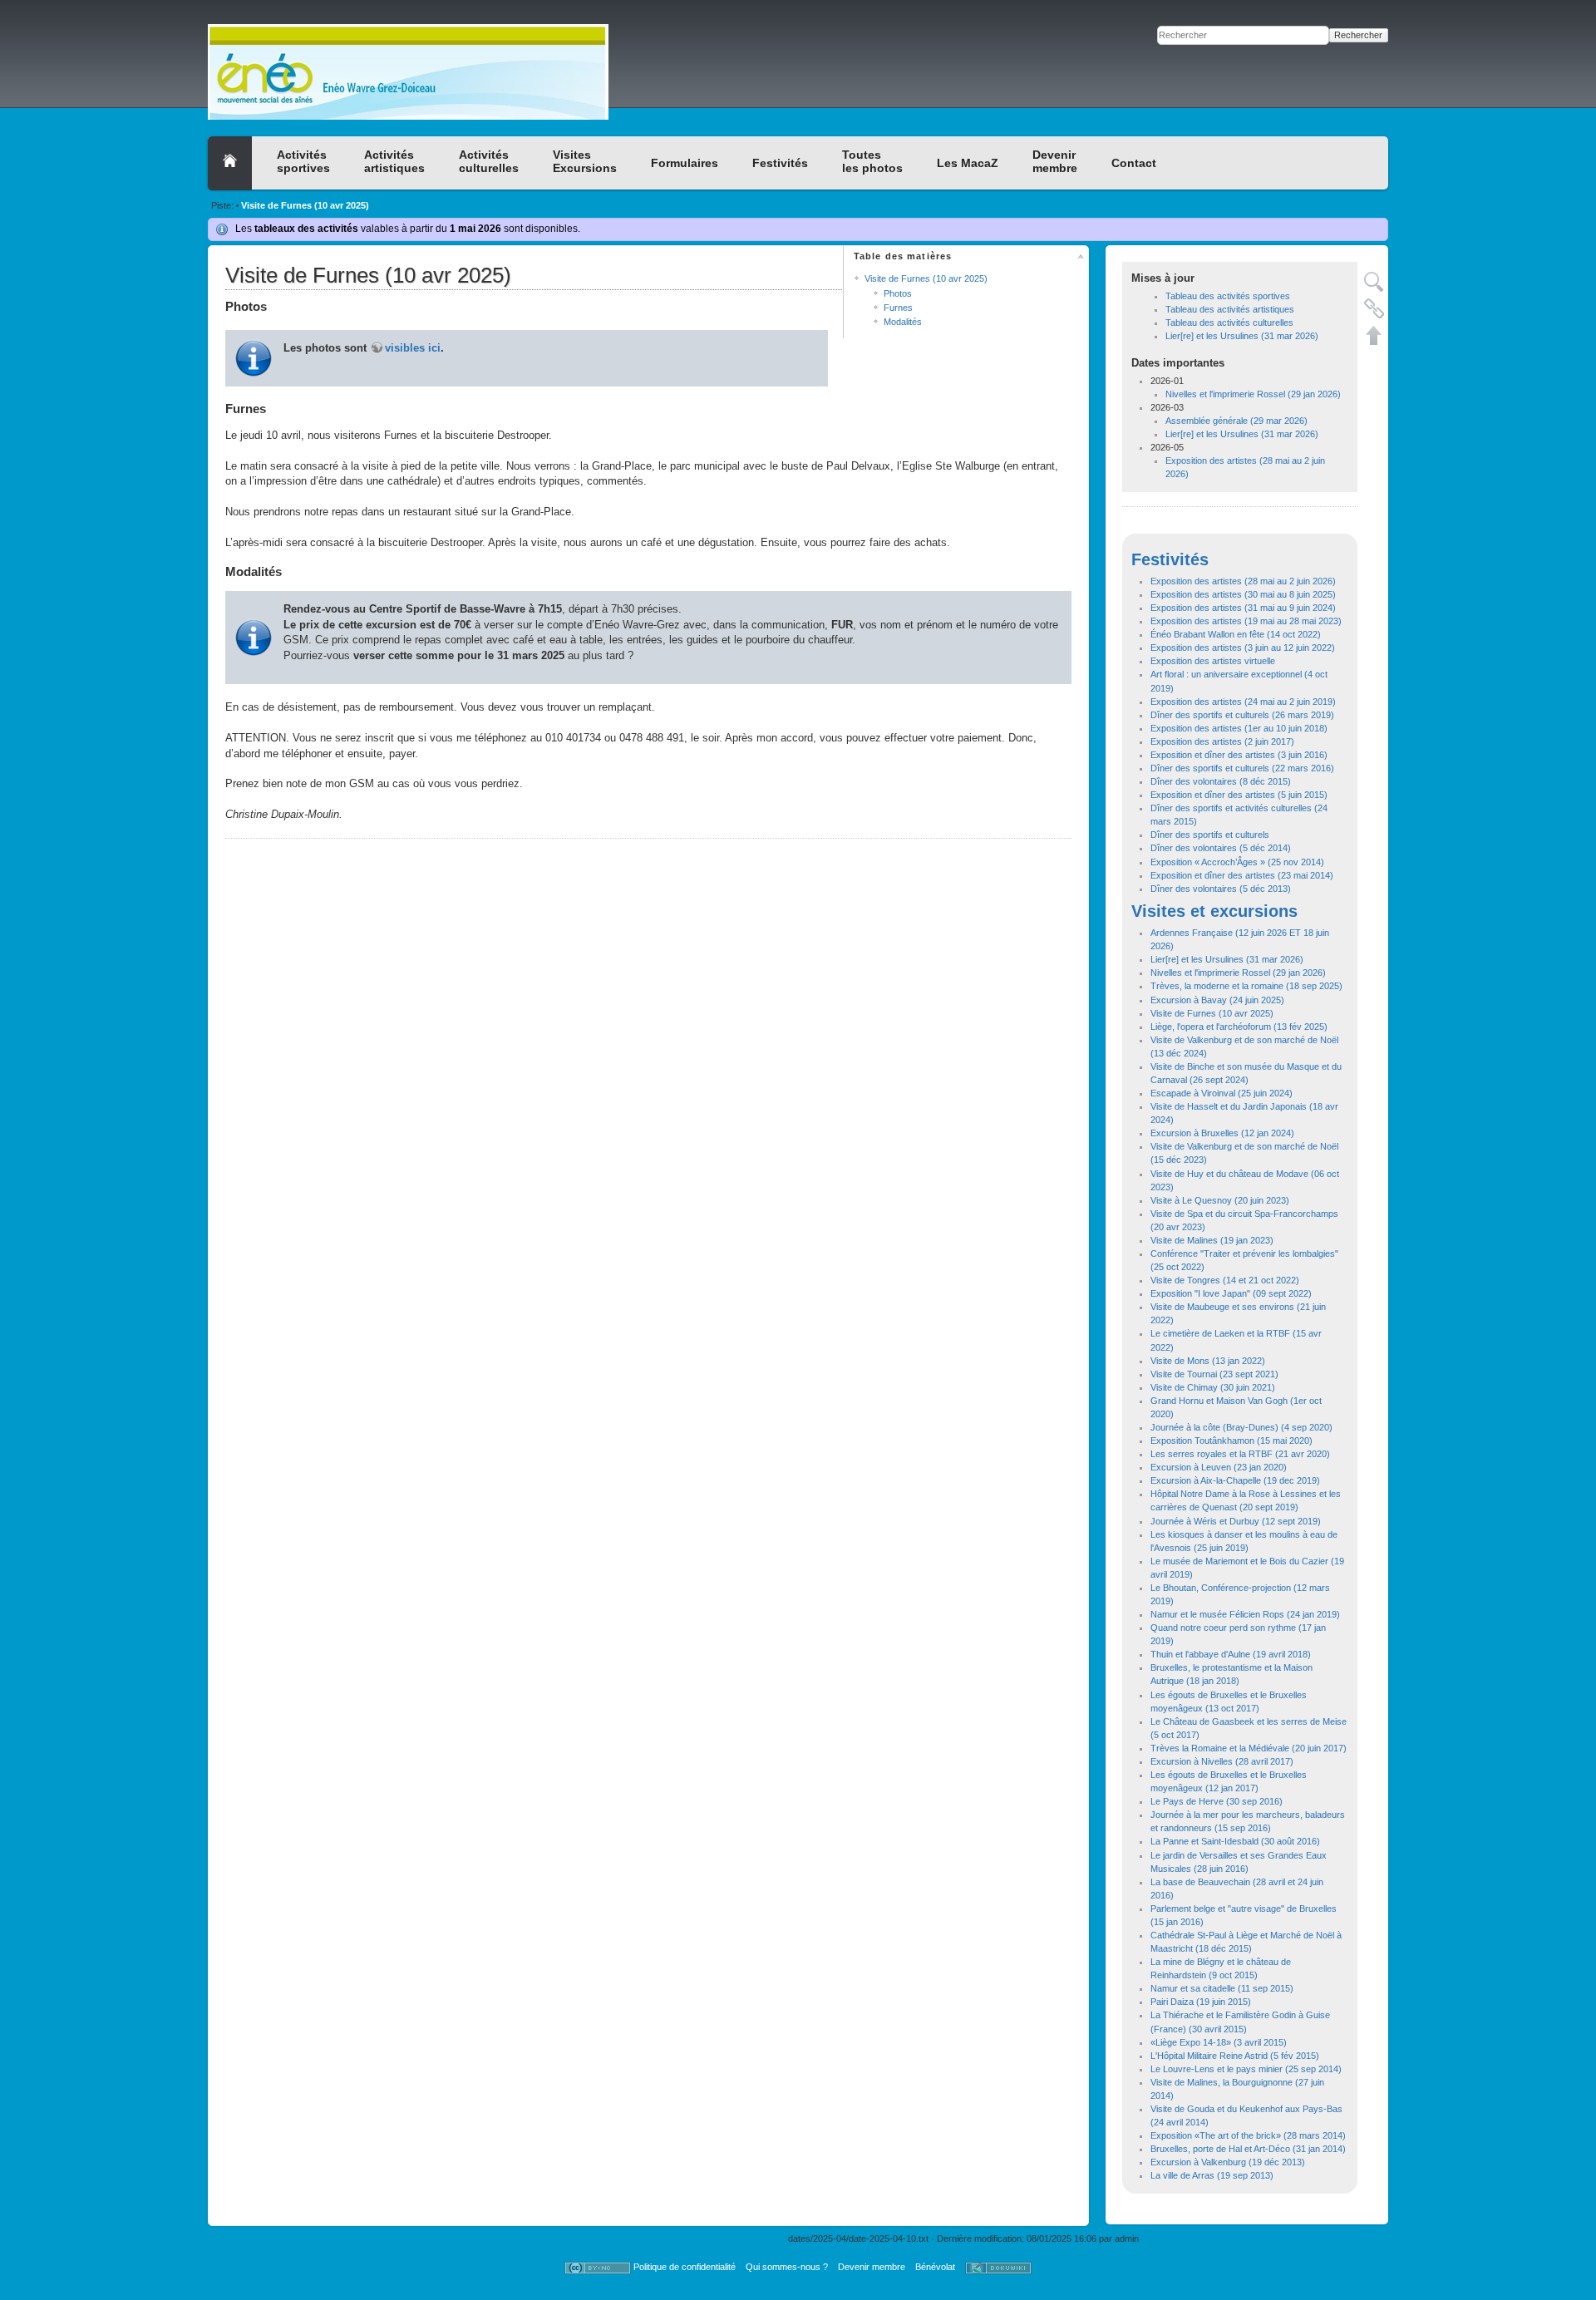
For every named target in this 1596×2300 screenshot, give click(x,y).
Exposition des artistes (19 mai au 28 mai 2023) (1246, 621)
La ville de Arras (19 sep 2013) (1212, 2175)
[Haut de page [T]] (1374, 335)
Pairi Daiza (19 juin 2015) (1201, 2002)
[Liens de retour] (1374, 308)
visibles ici (413, 348)
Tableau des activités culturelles (1229, 323)
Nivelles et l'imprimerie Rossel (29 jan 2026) (1253, 394)
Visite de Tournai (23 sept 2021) (1214, 1374)
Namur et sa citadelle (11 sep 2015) (1222, 1988)
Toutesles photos (872, 161)
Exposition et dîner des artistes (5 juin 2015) (1239, 795)
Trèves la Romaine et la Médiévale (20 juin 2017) (1249, 1748)
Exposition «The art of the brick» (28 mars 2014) (1248, 2135)
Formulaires (685, 163)
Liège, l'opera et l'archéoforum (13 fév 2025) (1239, 1027)
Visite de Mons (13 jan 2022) (1208, 1361)
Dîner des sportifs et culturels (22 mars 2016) (1242, 768)
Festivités (780, 163)
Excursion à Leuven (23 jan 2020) (1219, 1467)
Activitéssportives (303, 161)
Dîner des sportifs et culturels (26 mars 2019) (1242, 715)
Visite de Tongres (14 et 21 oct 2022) (1225, 1280)
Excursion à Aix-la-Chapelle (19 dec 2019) (1235, 1480)
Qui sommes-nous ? (787, 2267)
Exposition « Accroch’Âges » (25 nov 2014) (1237, 862)
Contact (1134, 163)
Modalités (903, 322)
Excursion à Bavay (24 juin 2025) (1217, 1000)
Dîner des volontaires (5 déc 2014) (1221, 848)
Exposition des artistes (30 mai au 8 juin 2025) (1243, 594)
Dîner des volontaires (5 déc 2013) (1221, 889)
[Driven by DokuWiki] (998, 2267)
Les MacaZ (968, 163)
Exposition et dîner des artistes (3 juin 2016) (1239, 755)
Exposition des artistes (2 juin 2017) (1222, 741)
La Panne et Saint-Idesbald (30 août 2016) (1235, 1841)
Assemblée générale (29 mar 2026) (1236, 421)
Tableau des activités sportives (1228, 296)
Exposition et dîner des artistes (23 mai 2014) (1242, 875)
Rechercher (1358, 35)
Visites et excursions (1214, 911)
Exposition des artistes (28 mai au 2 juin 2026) (1243, 581)
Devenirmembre (1055, 161)
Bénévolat (935, 2267)
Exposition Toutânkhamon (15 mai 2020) (1231, 1441)
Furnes (898, 308)
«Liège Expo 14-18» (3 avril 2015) (1219, 2042)
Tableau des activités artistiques (1230, 309)
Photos (898, 293)
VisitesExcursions (585, 161)
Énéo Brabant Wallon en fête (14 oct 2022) (1236, 634)
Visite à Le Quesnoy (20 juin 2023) (1220, 1200)
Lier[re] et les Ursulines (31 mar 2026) (1242, 336)
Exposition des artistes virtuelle (1213, 661)
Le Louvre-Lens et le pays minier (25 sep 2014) (1246, 2069)
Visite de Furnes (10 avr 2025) (305, 205)
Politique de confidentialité (685, 2267)
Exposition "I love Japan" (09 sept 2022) (1231, 1293)
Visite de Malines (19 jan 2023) (1212, 1240)
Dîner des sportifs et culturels (1210, 835)
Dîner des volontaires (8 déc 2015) (1221, 781)
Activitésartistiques (394, 161)
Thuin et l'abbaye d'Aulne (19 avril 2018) (1231, 1654)
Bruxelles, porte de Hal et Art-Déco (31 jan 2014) (1248, 2149)
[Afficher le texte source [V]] (1374, 282)
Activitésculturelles (489, 161)
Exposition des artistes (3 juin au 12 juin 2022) (1243, 648)
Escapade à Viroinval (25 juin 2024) (1222, 1093)
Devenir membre (872, 2267)
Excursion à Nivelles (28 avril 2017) (1222, 1761)
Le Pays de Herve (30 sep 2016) (1217, 1801)
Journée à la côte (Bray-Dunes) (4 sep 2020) (1241, 1427)
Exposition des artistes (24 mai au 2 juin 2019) (1243, 702)
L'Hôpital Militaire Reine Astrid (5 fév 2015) (1235, 2056)
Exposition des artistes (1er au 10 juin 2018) (1239, 728)
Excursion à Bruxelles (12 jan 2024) (1222, 1133)
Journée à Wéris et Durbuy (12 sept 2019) (1236, 1521)
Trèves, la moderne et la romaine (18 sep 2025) (1246, 986)
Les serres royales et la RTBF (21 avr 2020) (1240, 1454)
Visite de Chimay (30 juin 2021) (1213, 1387)
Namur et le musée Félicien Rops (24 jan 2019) (1245, 1614)
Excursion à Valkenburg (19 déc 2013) (1228, 2162)
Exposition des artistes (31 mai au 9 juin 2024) (1243, 608)
